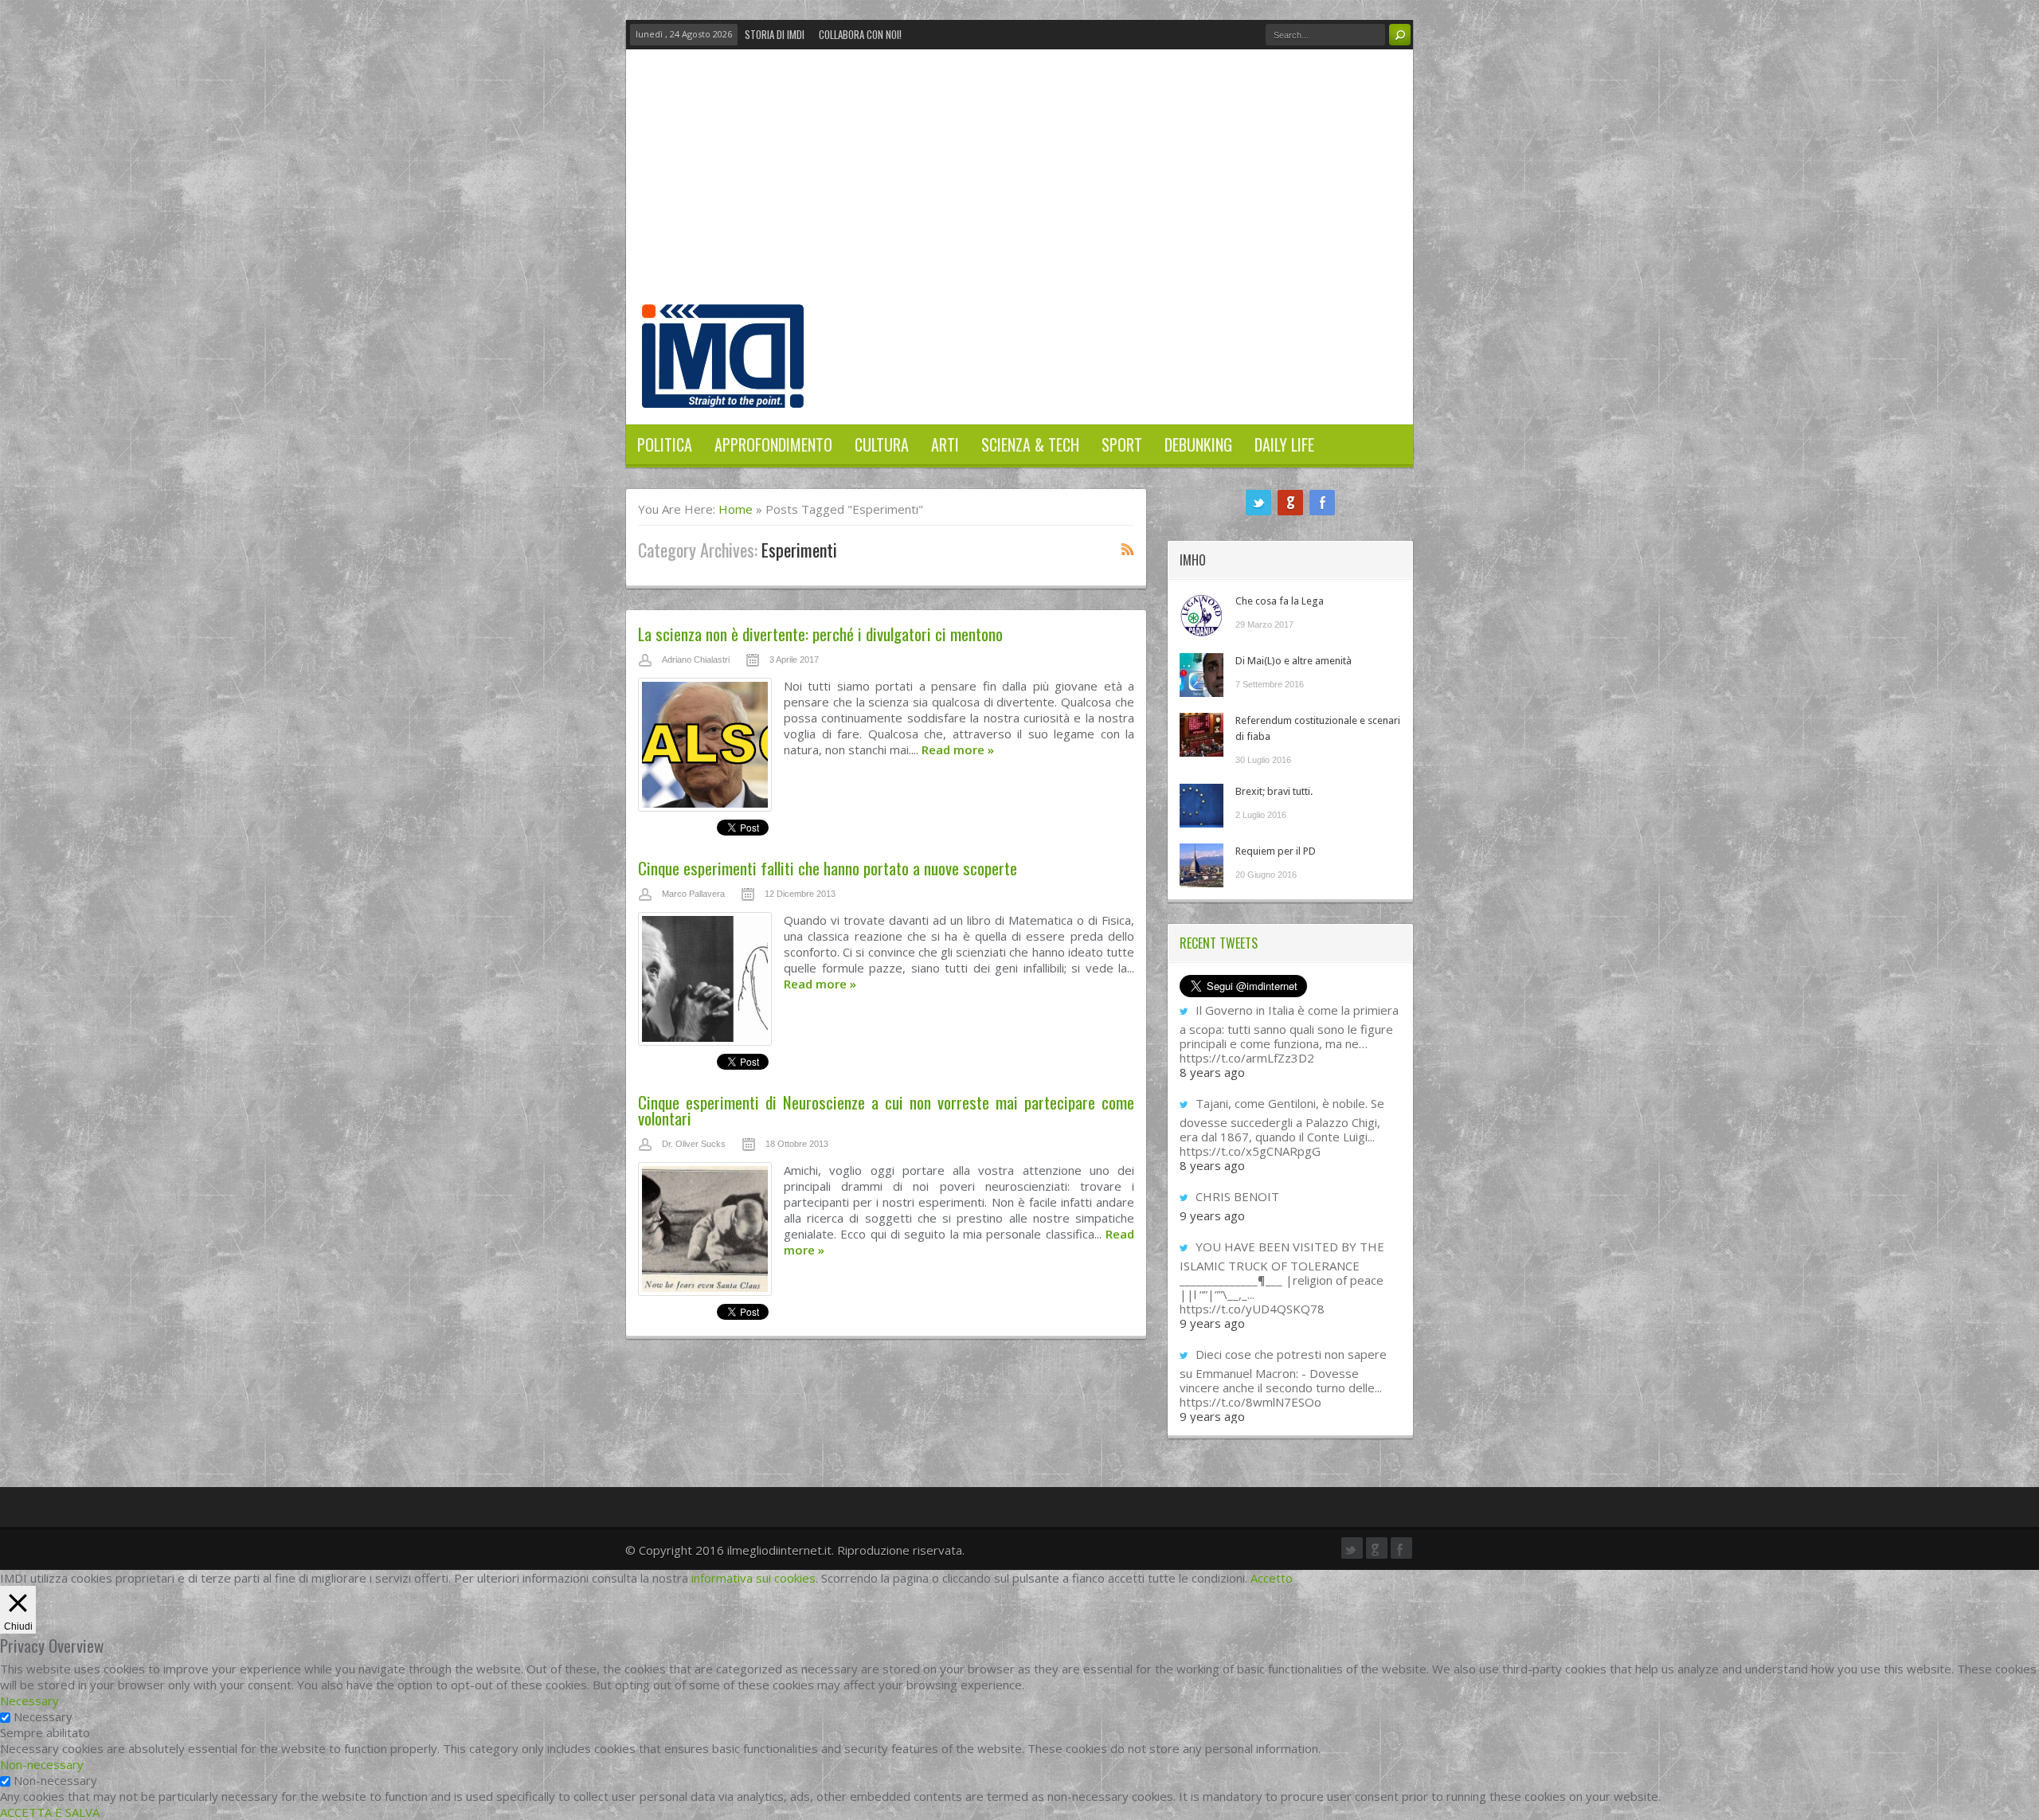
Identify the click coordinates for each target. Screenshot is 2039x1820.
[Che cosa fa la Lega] (1201, 615)
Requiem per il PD (1276, 851)
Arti (945, 444)
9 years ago (1212, 1215)
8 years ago (1212, 1072)
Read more (958, 750)
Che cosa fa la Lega (1280, 601)
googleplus (1290, 503)
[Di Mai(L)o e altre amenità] (1201, 675)
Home (736, 509)
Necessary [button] (29, 1701)
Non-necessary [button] (42, 1764)
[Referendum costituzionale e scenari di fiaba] (1201, 735)
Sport (1122, 444)
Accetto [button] (1272, 1578)
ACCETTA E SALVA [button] (50, 1812)
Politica (665, 444)
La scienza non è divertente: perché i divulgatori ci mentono (820, 634)
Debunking (1198, 444)
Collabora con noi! (860, 34)
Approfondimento (773, 444)
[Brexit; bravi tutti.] (1201, 806)
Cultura (882, 444)
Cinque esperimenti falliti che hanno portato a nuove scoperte (828, 868)
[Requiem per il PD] (1201, 865)
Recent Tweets (1219, 943)
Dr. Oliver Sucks (694, 1144)
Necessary (43, 1716)
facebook (1322, 503)
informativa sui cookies (753, 1578)
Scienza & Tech (1030, 444)
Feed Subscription (1128, 549)
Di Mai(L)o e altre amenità (1293, 661)
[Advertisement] (1019, 185)
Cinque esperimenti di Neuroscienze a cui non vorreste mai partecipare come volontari (886, 1110)
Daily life (1284, 444)
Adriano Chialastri (696, 660)
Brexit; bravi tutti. (1274, 791)
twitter (1258, 503)
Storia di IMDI (775, 34)
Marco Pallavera (693, 894)
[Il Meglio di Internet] (723, 391)
